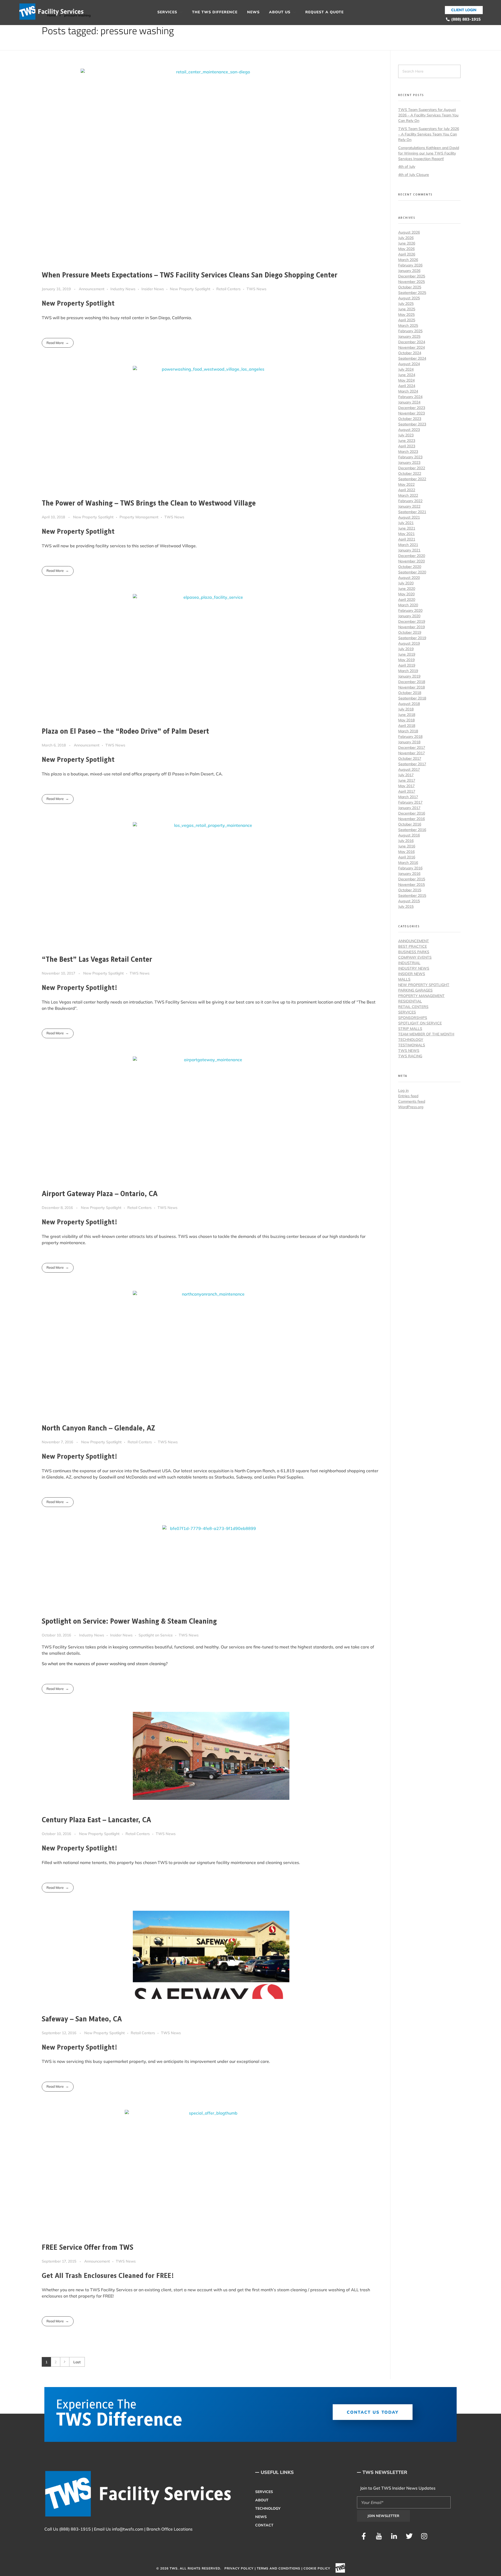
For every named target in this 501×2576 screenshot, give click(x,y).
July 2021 (406, 523)
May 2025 (406, 314)
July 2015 (406, 906)
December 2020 (412, 556)
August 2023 (409, 430)
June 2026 (407, 243)
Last (77, 2362)
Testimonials (412, 1045)
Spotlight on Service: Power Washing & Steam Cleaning (129, 1622)
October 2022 (410, 473)
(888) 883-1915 (75, 2529)
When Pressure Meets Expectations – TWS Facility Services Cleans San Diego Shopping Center (190, 275)
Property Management (139, 517)
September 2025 (412, 293)
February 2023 (410, 457)
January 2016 (409, 874)
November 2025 (411, 282)
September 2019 (412, 638)
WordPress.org (411, 1107)
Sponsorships (413, 1018)
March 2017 (408, 797)
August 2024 (409, 364)
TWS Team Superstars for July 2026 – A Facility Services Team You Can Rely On (429, 134)
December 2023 (412, 408)
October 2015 (410, 890)
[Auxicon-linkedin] (394, 2536)
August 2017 (409, 769)
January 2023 (409, 462)
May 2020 (406, 594)
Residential (410, 1001)
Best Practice (413, 946)
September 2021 (412, 512)
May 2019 (406, 660)
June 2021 (407, 528)
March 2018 (408, 731)
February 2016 (410, 868)
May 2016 (406, 852)
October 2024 (410, 353)
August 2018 (409, 704)
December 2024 (412, 342)
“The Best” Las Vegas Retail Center (97, 960)
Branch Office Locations (169, 2529)
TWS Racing (410, 1056)
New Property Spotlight (190, 289)
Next (65, 2362)
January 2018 (409, 742)
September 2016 (412, 830)
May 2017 (406, 786)
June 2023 (407, 441)
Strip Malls (410, 1029)
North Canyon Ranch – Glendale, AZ (99, 1428)
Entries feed (408, 1096)
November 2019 (411, 627)
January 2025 (409, 336)
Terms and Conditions (279, 2568)
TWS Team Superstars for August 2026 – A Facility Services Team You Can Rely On (428, 115)
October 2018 (410, 693)
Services (407, 1012)
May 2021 (406, 534)
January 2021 (409, 550)
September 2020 (412, 572)
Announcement (92, 289)
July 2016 (406, 841)
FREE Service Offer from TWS (88, 2248)
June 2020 (407, 589)
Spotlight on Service (156, 1635)
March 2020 (408, 605)
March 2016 (408, 863)
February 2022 (410, 501)
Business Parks (414, 952)
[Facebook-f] (364, 2536)
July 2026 (406, 238)
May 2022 (406, 484)
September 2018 (412, 698)
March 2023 (408, 452)
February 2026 (410, 265)
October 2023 (410, 419)
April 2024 (407, 386)
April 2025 (407, 320)
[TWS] (53, 12)
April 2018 (407, 726)
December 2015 (412, 879)
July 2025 (406, 304)
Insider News (153, 289)
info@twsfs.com (128, 2529)
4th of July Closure (414, 175)
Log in (403, 1090)
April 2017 (407, 791)
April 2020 (407, 600)
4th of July (407, 167)
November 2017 (411, 753)
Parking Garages (415, 990)
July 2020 (406, 583)
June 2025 (407, 309)
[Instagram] (424, 2536)
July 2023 (406, 435)
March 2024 (408, 391)
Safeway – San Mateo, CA (82, 2019)
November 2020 (411, 561)
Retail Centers (228, 289)
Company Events (415, 957)
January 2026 (409, 271)
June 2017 (407, 780)
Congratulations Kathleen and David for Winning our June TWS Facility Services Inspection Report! (429, 153)
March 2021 (408, 545)
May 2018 (406, 720)
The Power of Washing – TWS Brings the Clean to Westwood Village (149, 503)
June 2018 (407, 715)
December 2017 (412, 747)
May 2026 (406, 249)
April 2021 (407, 539)
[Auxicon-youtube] (379, 2536)
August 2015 (409, 901)
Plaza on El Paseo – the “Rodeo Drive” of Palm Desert (125, 732)
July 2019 (406, 649)
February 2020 (410, 610)
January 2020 (409, 616)
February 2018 (410, 737)
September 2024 (412, 358)
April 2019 (407, 665)
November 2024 (411, 347)
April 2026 (407, 254)
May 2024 (406, 380)
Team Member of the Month (426, 1034)
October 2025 (410, 287)
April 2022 (407, 490)
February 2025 (410, 331)
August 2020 (409, 578)
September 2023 (412, 424)
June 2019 (407, 654)
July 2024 (406, 369)
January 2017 (409, 808)
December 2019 (412, 621)
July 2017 (406, 775)
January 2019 (409, 676)
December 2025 (412, 276)
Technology (411, 1040)
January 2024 (409, 402)
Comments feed (412, 1101)
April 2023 (407, 446)
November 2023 (411, 413)
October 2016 (410, 824)
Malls (404, 979)
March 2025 (408, 325)
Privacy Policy (239, 2568)
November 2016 (411, 819)
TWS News (257, 289)
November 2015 (411, 885)
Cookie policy (317, 2568)
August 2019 (409, 643)
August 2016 (409, 835)
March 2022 (408, 495)
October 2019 (410, 632)
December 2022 (412, 468)
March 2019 (408, 671)
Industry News (123, 289)
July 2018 (406, 709)
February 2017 (410, 802)
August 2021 (409, 517)
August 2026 (409, 232)
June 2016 (407, 846)
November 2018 (411, 687)
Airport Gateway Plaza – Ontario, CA (100, 1194)
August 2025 (409, 298)
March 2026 (408, 260)
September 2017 (412, 764)
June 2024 (407, 375)
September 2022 (412, 479)
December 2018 (412, 682)
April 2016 (407, 857)
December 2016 (412, 813)
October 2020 (410, 567)
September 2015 (412, 895)
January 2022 (409, 506)
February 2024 (410, 397)
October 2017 (410, 758)
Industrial (409, 963)
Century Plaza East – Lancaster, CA (96, 1820)
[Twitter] (409, 2536)
